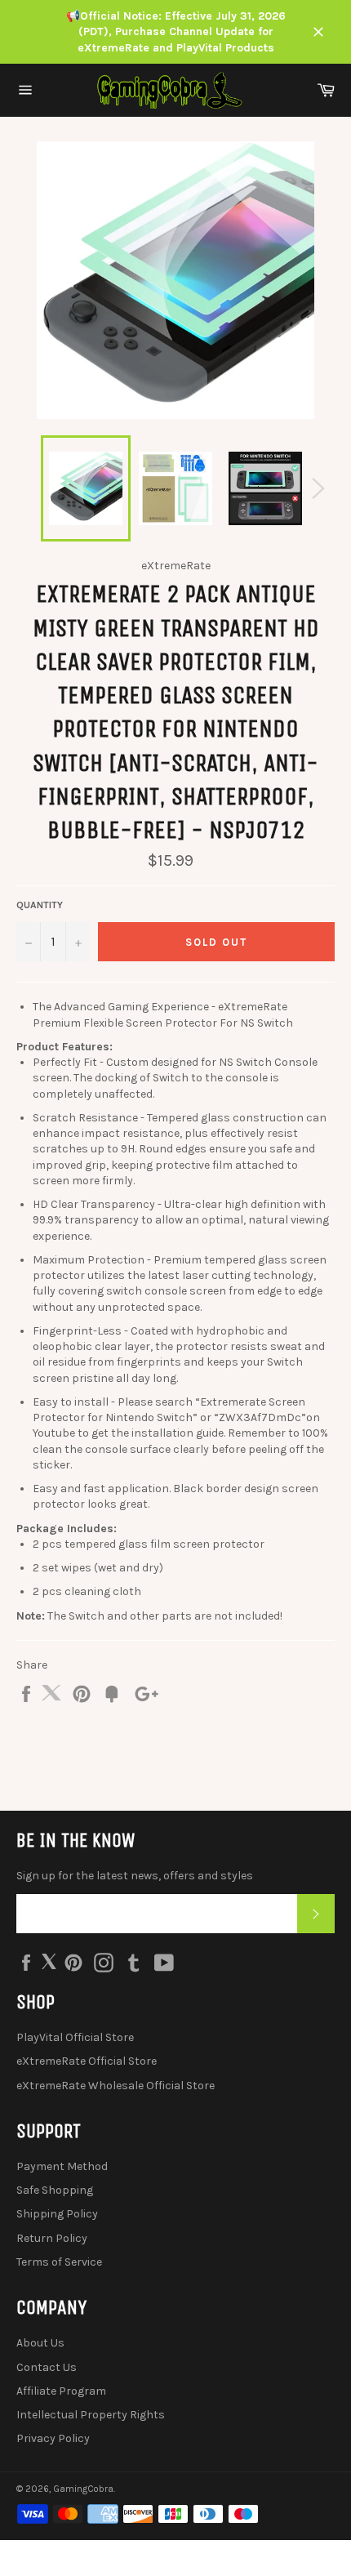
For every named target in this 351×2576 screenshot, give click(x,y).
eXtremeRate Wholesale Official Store (116, 2086)
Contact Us (47, 2367)
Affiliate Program (61, 2391)
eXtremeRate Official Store (87, 2061)
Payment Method (62, 2166)
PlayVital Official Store (75, 2037)
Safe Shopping (55, 2190)
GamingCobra (83, 2489)
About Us (40, 2343)
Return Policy (52, 2238)
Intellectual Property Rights (91, 2415)
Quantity (40, 905)
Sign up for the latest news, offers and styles (135, 1876)
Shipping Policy (57, 2214)
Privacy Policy (53, 2438)
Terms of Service (59, 2262)
